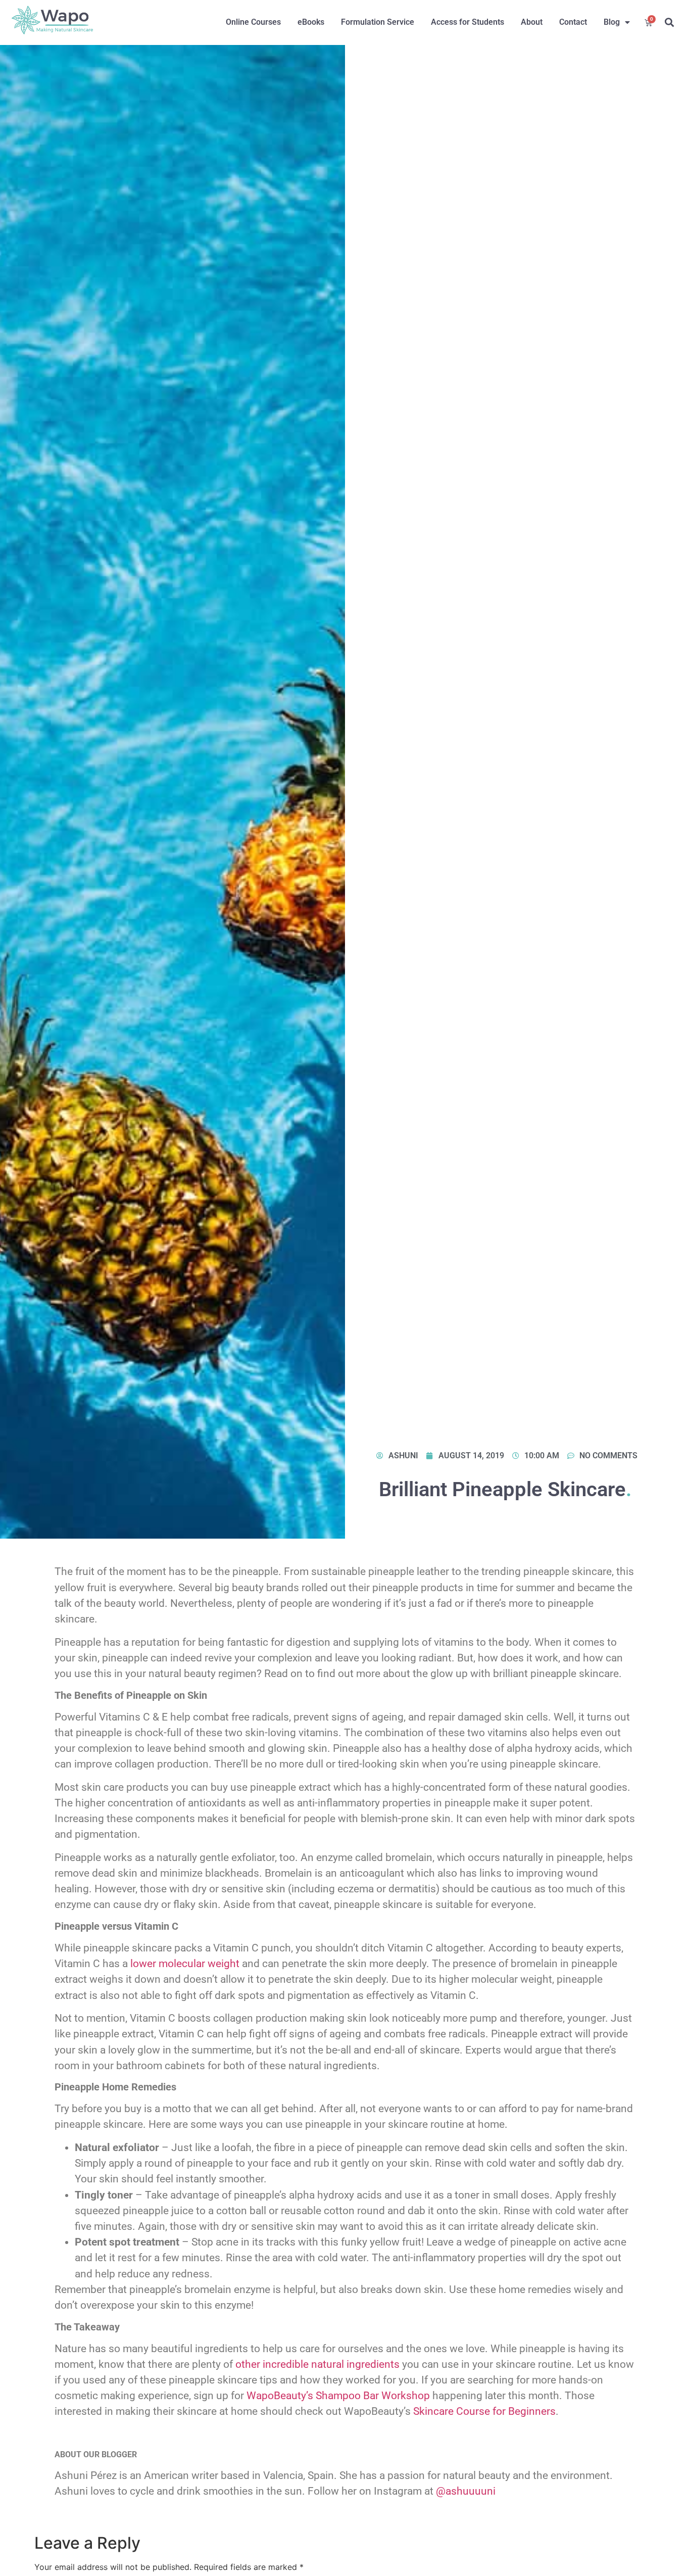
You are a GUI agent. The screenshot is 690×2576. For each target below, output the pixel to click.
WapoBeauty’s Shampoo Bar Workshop (338, 2396)
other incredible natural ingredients (317, 2364)
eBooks (311, 22)
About (532, 22)
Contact (573, 22)
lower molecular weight (185, 1964)
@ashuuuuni (466, 2491)
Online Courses (253, 22)
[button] (670, 22)
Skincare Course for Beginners (484, 2411)
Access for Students (467, 22)
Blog (612, 22)
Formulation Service (378, 22)
